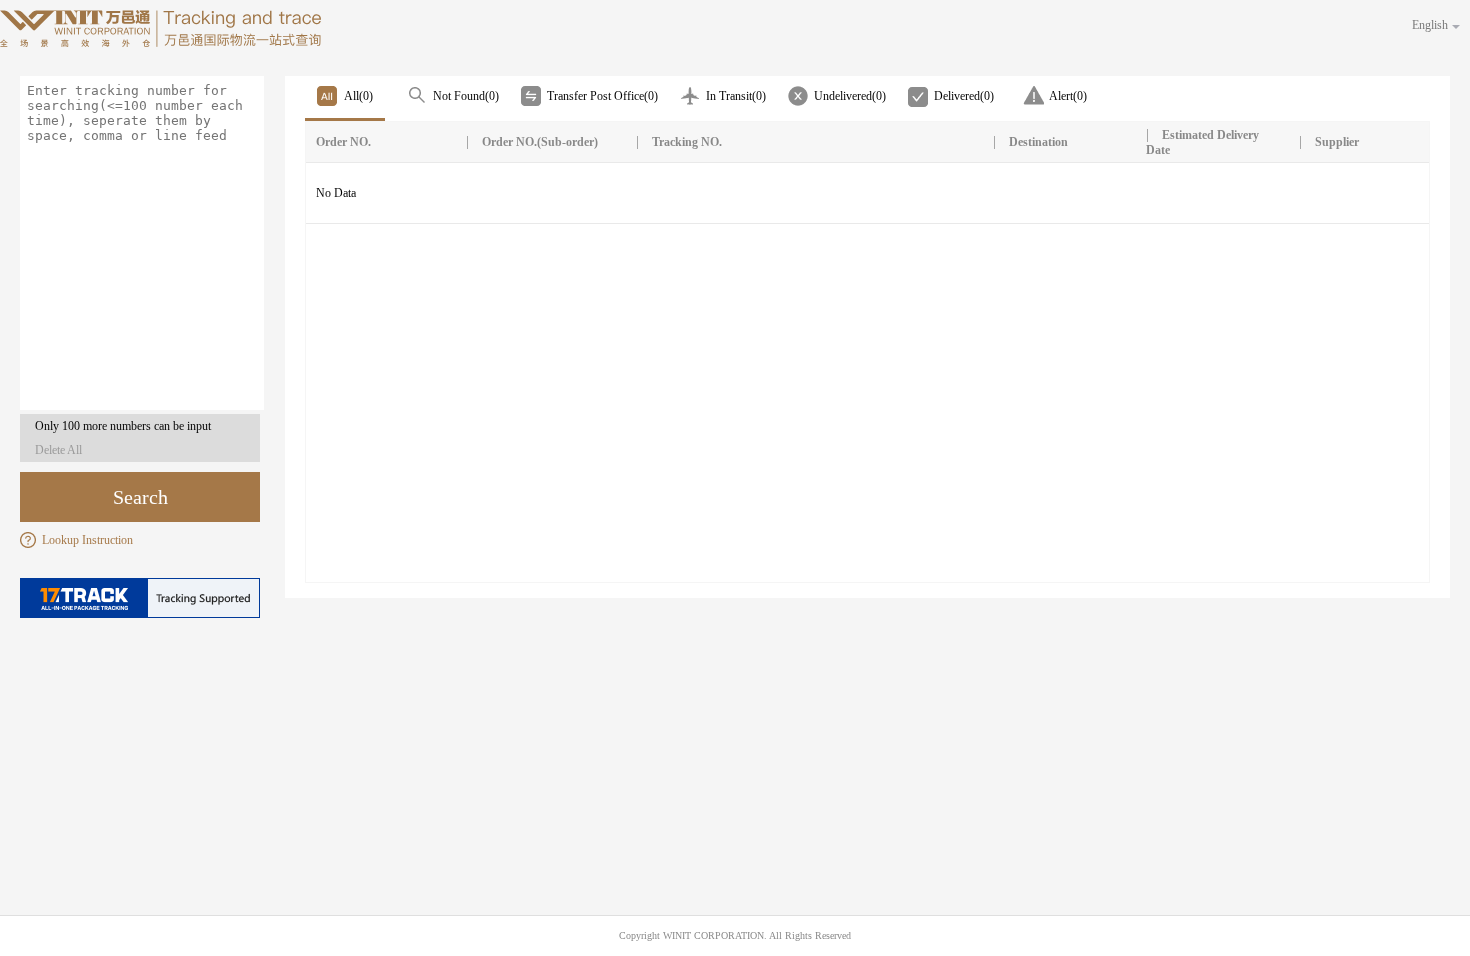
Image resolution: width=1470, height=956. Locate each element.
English (1430, 25)
